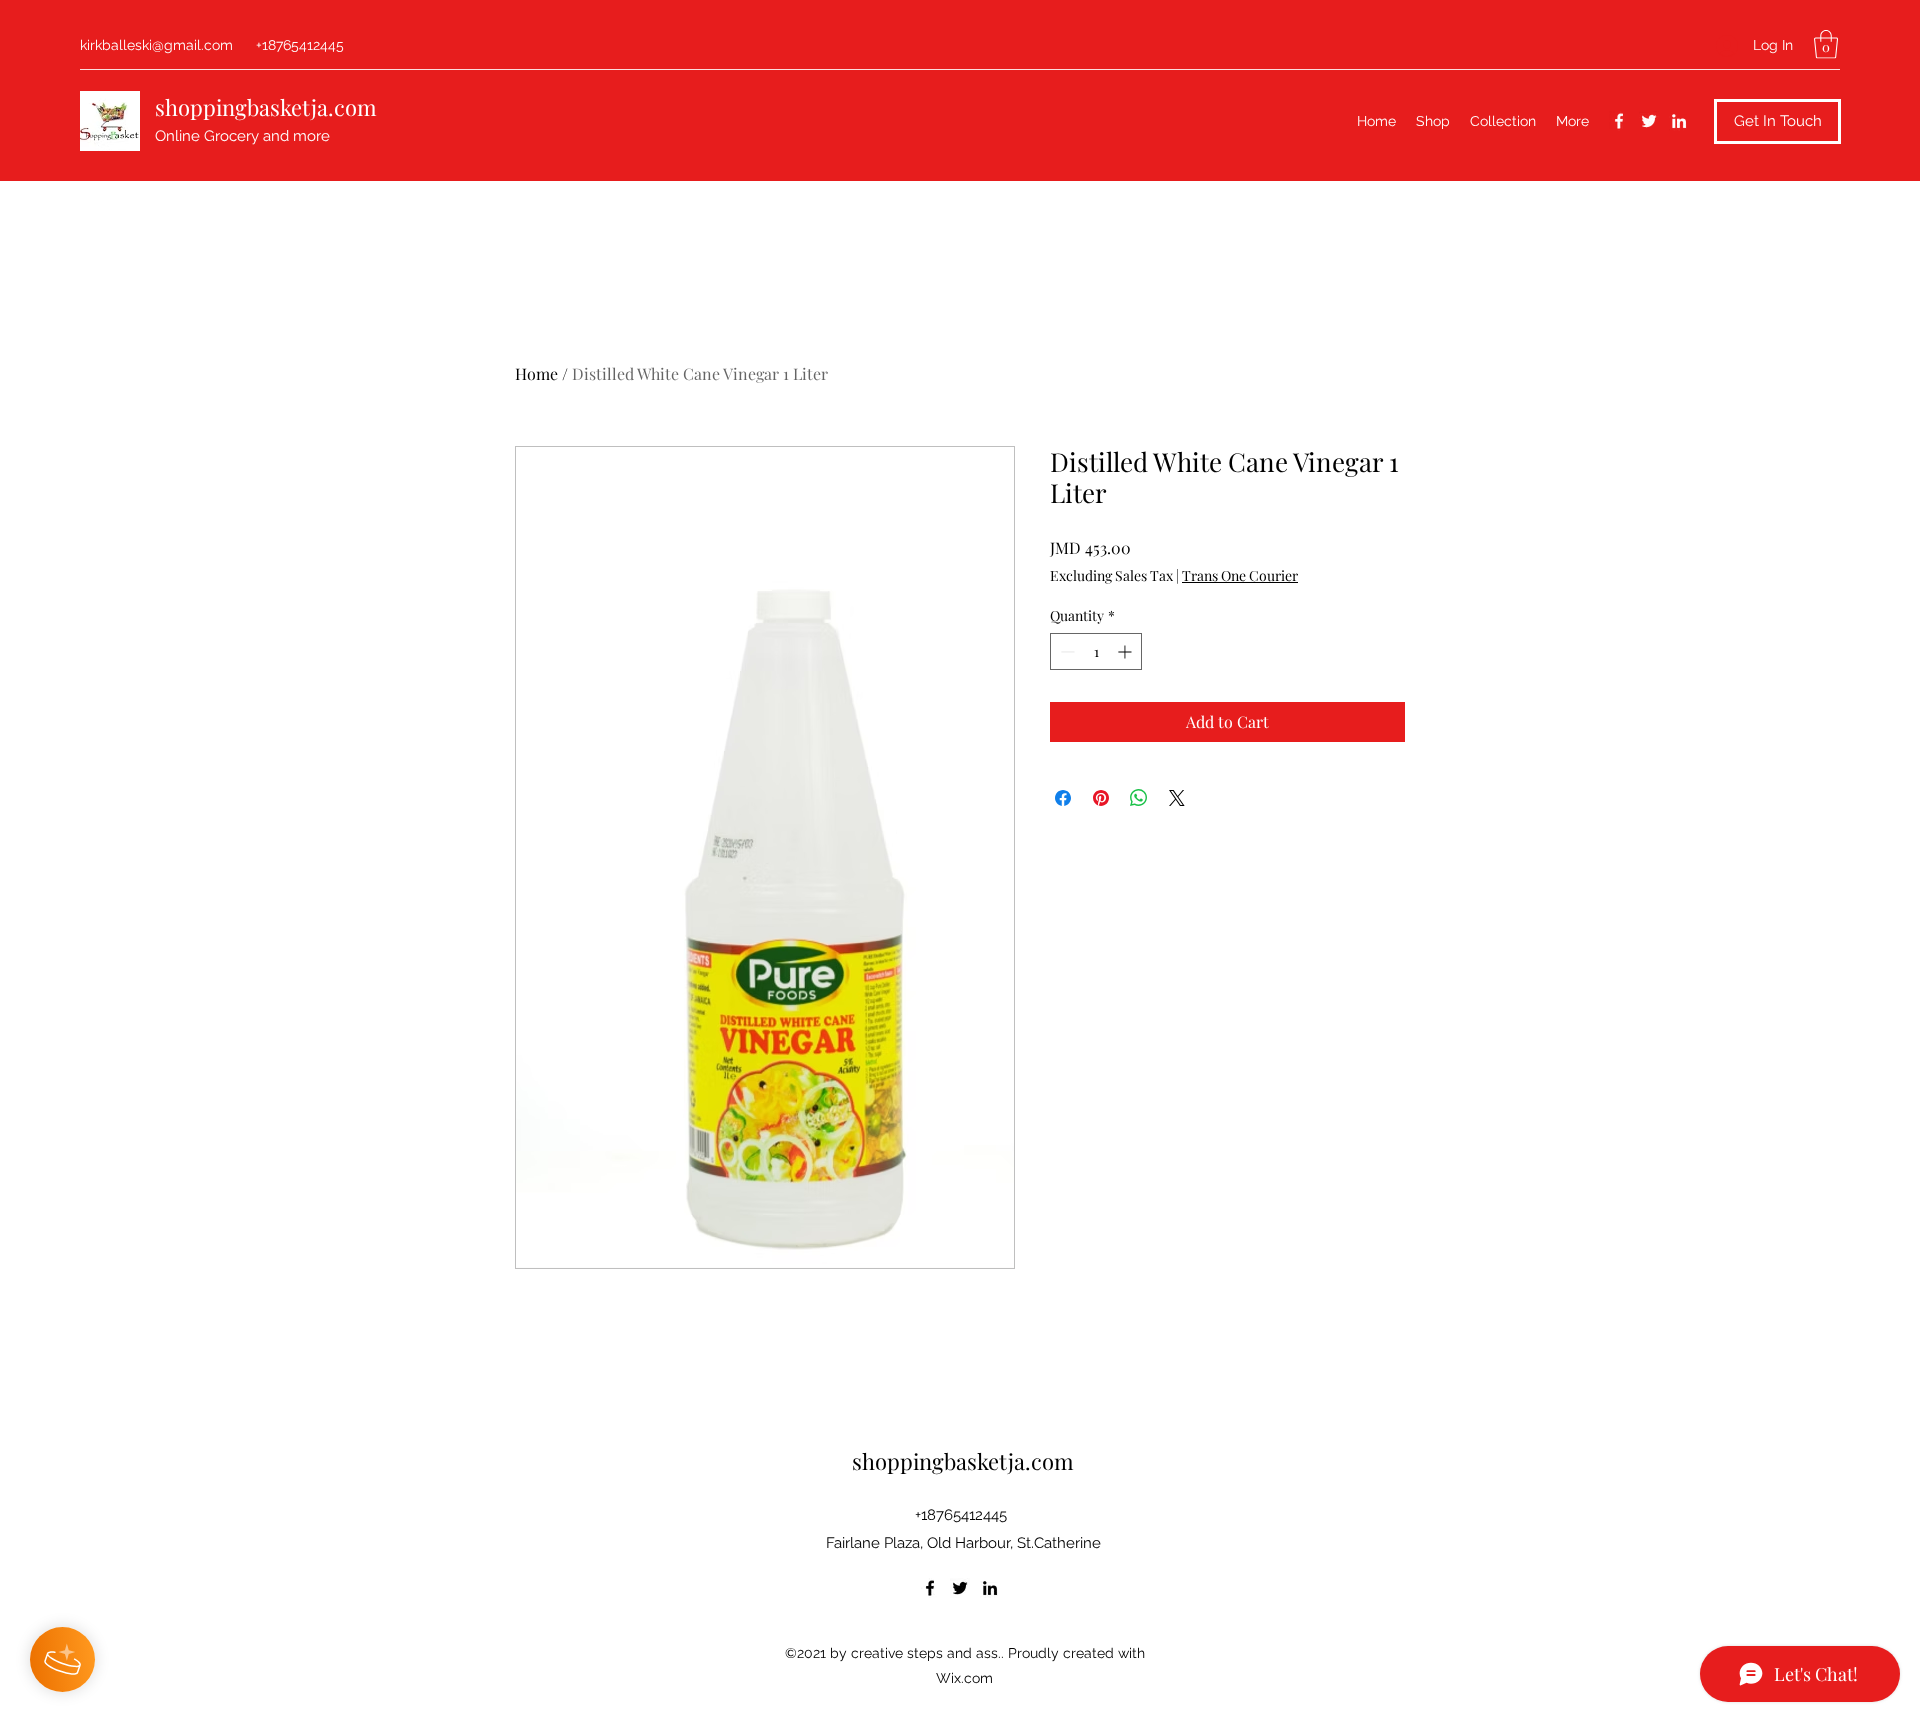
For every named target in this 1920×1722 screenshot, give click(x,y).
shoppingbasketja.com (266, 107)
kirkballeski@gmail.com (156, 45)
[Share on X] (1177, 798)
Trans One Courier (1240, 575)
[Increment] (1126, 651)
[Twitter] (1649, 121)
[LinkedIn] (1679, 121)
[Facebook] (1619, 121)
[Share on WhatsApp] (1139, 798)
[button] (1826, 44)
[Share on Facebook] (1063, 798)
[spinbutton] (1096, 651)
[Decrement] (1065, 651)
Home (536, 373)
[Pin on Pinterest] (1101, 798)
